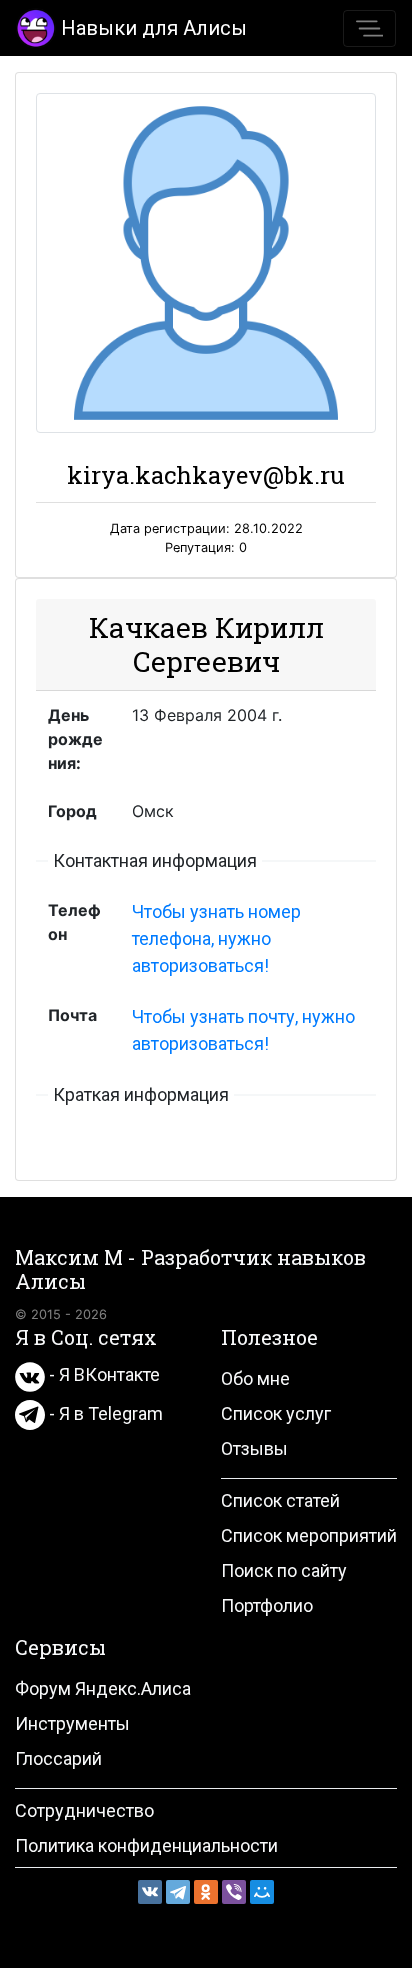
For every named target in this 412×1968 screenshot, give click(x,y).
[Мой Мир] (262, 1892)
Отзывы (254, 1448)
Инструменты (72, 1723)
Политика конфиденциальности (146, 1845)
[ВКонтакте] (150, 1892)
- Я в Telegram (104, 1413)
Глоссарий (58, 1758)
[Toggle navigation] (369, 28)
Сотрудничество (84, 1810)
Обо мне (255, 1378)
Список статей (280, 1500)
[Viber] (234, 1892)
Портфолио (267, 1605)
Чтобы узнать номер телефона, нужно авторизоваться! (216, 938)
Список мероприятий (309, 1535)
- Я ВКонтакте (102, 1374)
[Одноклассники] (206, 1892)
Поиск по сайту (284, 1570)
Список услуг (276, 1413)
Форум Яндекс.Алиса (103, 1688)
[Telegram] (178, 1892)
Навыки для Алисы (154, 28)
